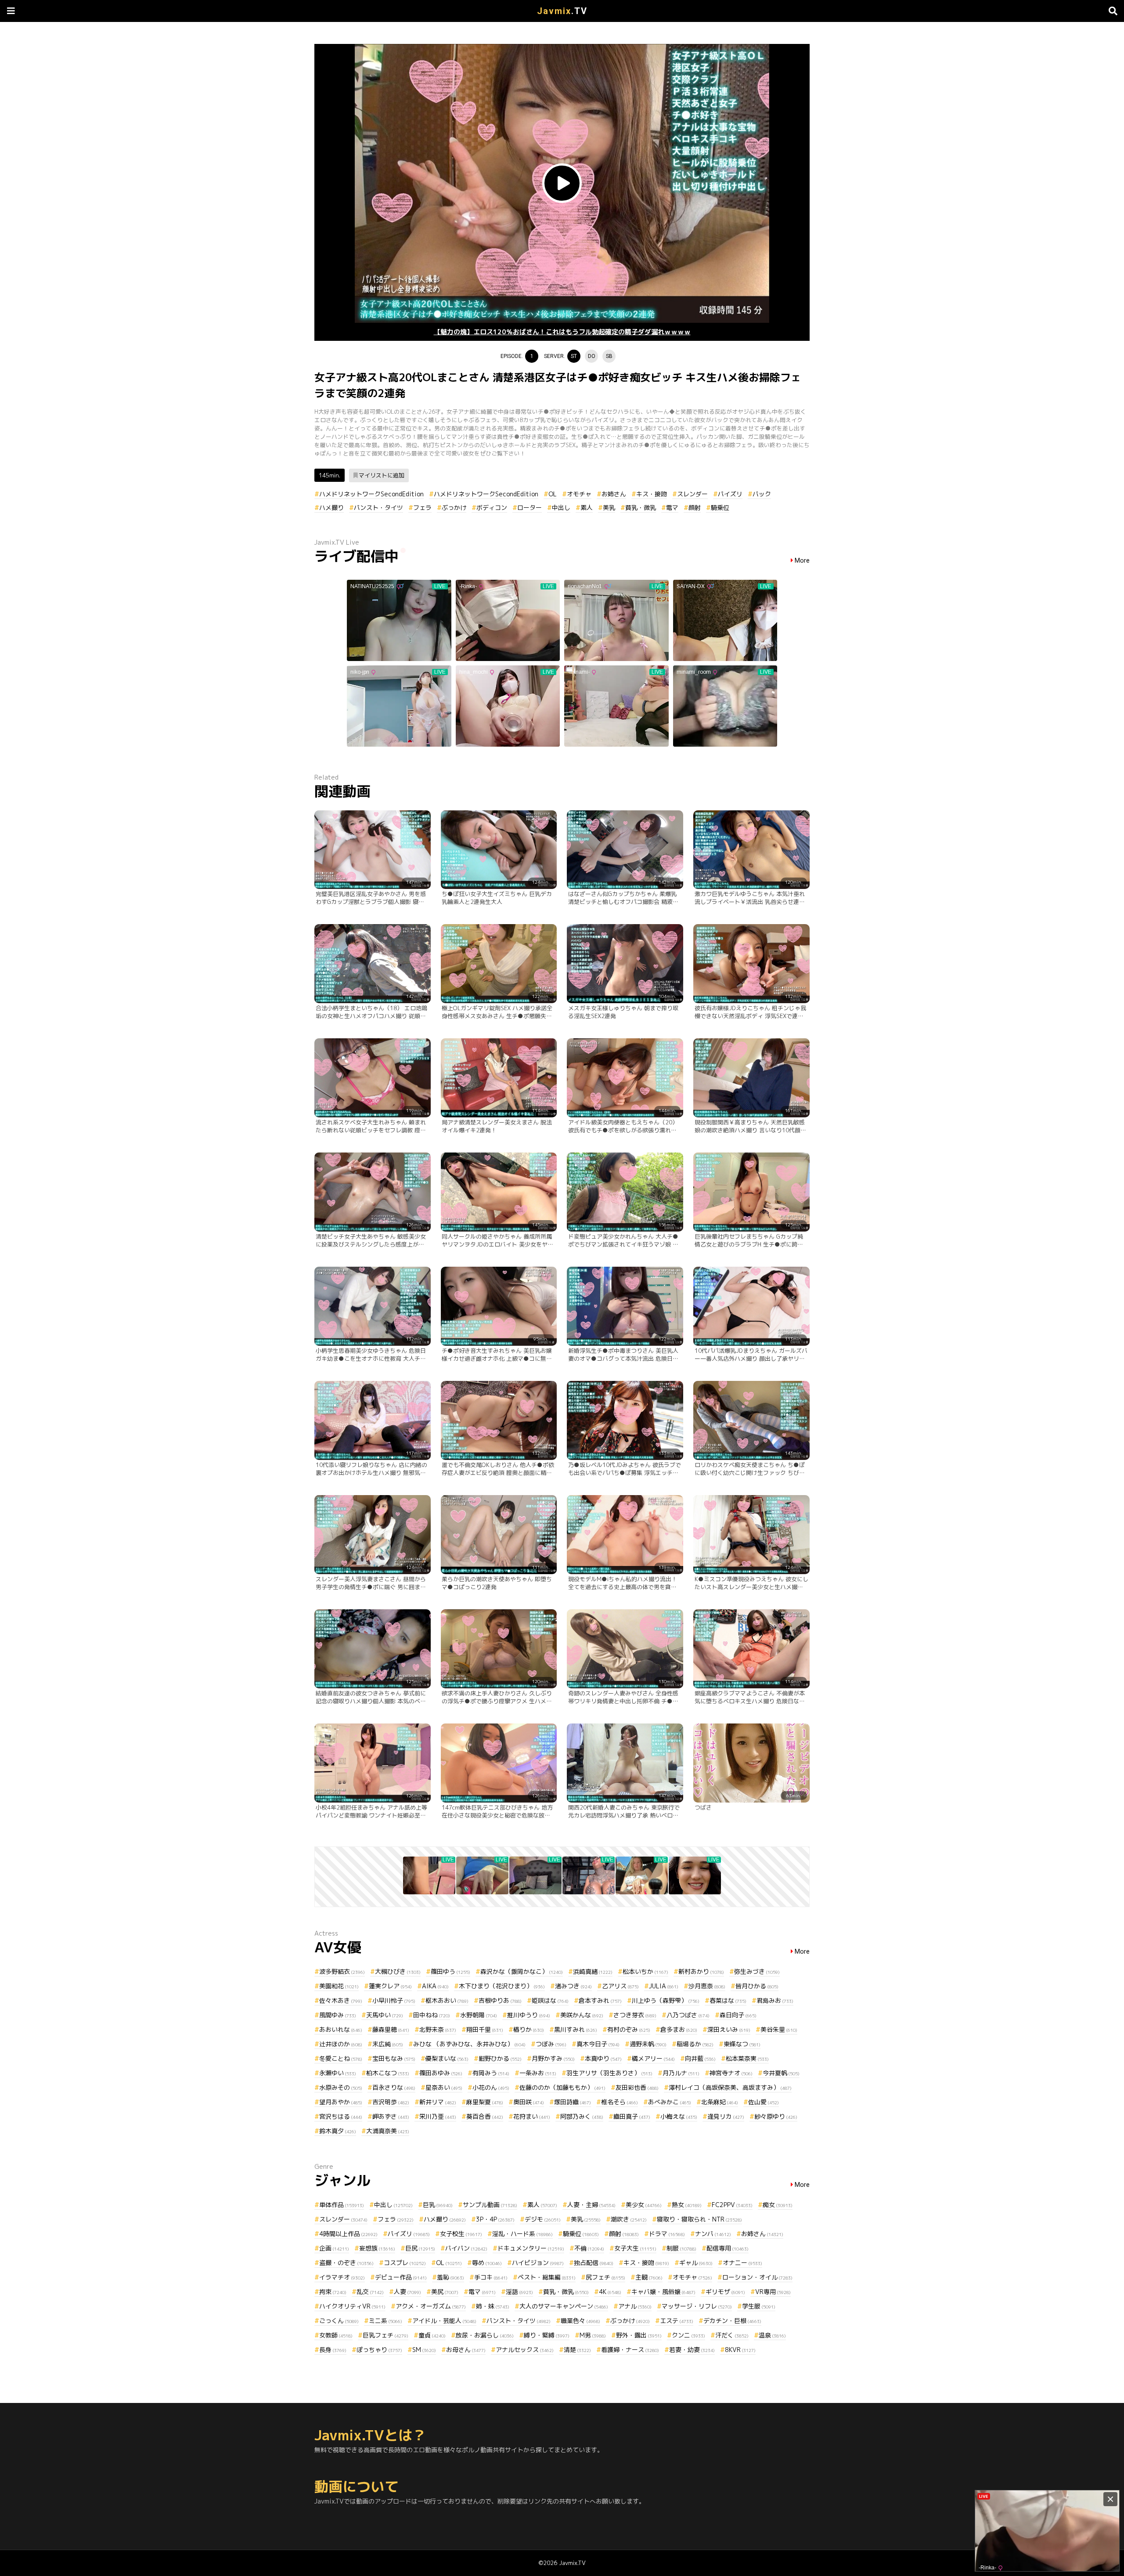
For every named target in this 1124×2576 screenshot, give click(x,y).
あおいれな (341, 2029)
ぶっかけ (454, 508)
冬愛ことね (341, 2058)
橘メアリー (653, 2058)
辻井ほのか (341, 2044)
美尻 (445, 2292)
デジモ (543, 2219)
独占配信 (594, 2263)
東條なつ (742, 2044)
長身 (333, 2350)
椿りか (529, 2029)
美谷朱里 (779, 2029)
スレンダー (692, 494)
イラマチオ (342, 2277)
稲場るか (695, 2044)
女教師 (336, 2335)
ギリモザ (725, 2292)
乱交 (370, 2292)
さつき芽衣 (635, 2015)
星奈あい (444, 2087)
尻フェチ (605, 2277)
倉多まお (679, 2029)
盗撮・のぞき (346, 2263)
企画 (334, 2248)
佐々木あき (341, 2000)
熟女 (687, 2205)
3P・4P (495, 2219)
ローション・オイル (757, 2277)
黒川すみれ (576, 2029)
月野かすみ (553, 2058)
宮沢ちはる (341, 2116)
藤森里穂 (391, 2029)
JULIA (664, 1986)
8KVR (740, 2350)
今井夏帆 (781, 2073)
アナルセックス (525, 2350)
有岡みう (491, 2073)
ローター (530, 508)
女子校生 (461, 2234)
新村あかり (701, 1971)
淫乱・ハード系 (522, 2234)
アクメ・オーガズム (431, 2306)
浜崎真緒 (593, 1971)
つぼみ (551, 2044)
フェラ (422, 508)
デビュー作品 (401, 2277)
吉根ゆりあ (500, 2000)
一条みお (538, 2073)
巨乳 (438, 2205)
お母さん (466, 2350)
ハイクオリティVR (352, 2306)
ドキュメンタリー (531, 2248)
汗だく (732, 2335)
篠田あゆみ (441, 2073)
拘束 (333, 2292)
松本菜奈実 (747, 2058)
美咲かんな (582, 2015)
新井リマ (438, 2102)
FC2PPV (732, 2205)
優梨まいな (447, 2058)
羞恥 (450, 2277)
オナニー (742, 2263)
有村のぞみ (629, 2029)
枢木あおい (447, 2000)
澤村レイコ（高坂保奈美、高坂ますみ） (730, 2087)
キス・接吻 (652, 494)
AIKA (435, 1986)
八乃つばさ (688, 2015)
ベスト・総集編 (547, 2277)
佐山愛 (764, 2102)
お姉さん (614, 494)
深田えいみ (729, 2029)
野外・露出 (639, 2335)
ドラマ (667, 2234)
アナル (635, 2306)
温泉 (772, 2335)
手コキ (491, 2277)
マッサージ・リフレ (697, 2306)
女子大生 (635, 2248)
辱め (487, 2263)
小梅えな (679, 2116)
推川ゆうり (529, 2015)
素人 (587, 508)
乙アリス (620, 1986)
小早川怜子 (394, 2000)
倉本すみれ (600, 2000)
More (802, 561)
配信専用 (728, 2248)
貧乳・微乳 (641, 508)
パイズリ (730, 494)
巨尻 (420, 2248)
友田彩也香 (637, 2087)
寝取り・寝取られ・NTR (699, 2219)
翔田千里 (485, 2029)
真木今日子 (598, 2044)
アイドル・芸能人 (444, 2321)
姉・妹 (493, 2306)
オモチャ (579, 494)
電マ (672, 508)
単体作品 (342, 2205)
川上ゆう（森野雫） (666, 2000)
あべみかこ (670, 2102)
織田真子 (632, 2116)
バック (762, 494)
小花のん (491, 2087)
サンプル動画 (490, 2205)
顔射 (695, 508)
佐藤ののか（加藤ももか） (562, 2087)
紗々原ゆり (776, 2116)
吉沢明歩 (391, 2102)
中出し (561, 508)
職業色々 (580, 2321)
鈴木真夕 (338, 2131)
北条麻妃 (720, 2102)
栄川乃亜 (438, 2116)
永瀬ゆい (338, 2073)
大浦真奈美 (388, 2131)
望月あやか (341, 2102)
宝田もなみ (394, 2058)
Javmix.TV (572, 2563)
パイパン (466, 2248)
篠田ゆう (450, 1971)
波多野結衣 (342, 1971)
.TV (562, 11)
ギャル (696, 2263)
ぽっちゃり (379, 2350)
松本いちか (645, 1971)
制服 (681, 2248)
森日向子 (738, 2015)
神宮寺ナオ (731, 2073)
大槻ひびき (398, 1971)
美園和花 (339, 1986)
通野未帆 (648, 2044)
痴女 (778, 2205)
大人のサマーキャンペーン (564, 2306)
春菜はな (728, 2000)
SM (424, 2350)
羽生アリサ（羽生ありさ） (609, 2073)
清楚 (577, 2350)
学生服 (759, 2306)
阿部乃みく (582, 2116)
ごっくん (339, 2321)
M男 (593, 2335)
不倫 (589, 2248)
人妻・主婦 (591, 2205)
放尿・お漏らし (485, 2335)
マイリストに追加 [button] (382, 475)
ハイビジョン (538, 2263)
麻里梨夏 (485, 2102)
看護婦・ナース (630, 2350)
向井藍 (700, 2058)
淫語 (519, 2292)
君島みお (775, 2000)
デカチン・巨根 (732, 2321)
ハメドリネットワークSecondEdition (371, 494)
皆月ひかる (757, 1986)
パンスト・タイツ (378, 508)
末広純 (388, 2044)
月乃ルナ (681, 2073)
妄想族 (377, 2248)
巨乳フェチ (385, 2335)
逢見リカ (726, 2116)
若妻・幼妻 (692, 2350)
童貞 (432, 2335)
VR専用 (773, 2292)
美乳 (609, 508)
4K (610, 2292)
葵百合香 (485, 2116)
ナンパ (713, 2234)
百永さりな (394, 2087)
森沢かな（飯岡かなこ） (522, 1971)
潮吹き (629, 2219)
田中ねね (432, 2015)
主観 (649, 2277)
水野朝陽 (479, 2015)
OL (553, 494)
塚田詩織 (573, 2102)
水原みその (341, 2087)
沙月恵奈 (707, 1986)
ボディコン (492, 508)
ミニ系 (385, 2321)
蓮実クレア (390, 1986)
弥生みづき (757, 1971)
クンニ (688, 2335)
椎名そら (620, 2102)
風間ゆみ (338, 2015)
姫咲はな (550, 2000)
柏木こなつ (388, 2073)
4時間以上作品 (348, 2234)
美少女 (644, 2205)
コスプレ (405, 2263)
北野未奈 (438, 2029)
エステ (677, 2321)
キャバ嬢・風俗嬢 (663, 2292)
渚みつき (573, 1986)
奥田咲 (529, 2102)
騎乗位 (720, 508)
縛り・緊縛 (547, 2335)
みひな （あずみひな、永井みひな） (469, 2044)
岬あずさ (391, 2116)
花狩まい (532, 2116)
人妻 (407, 2292)
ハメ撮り (331, 508)
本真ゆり (603, 2058)
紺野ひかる (500, 2058)
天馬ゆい (385, 2015)
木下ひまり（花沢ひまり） (502, 1986)
